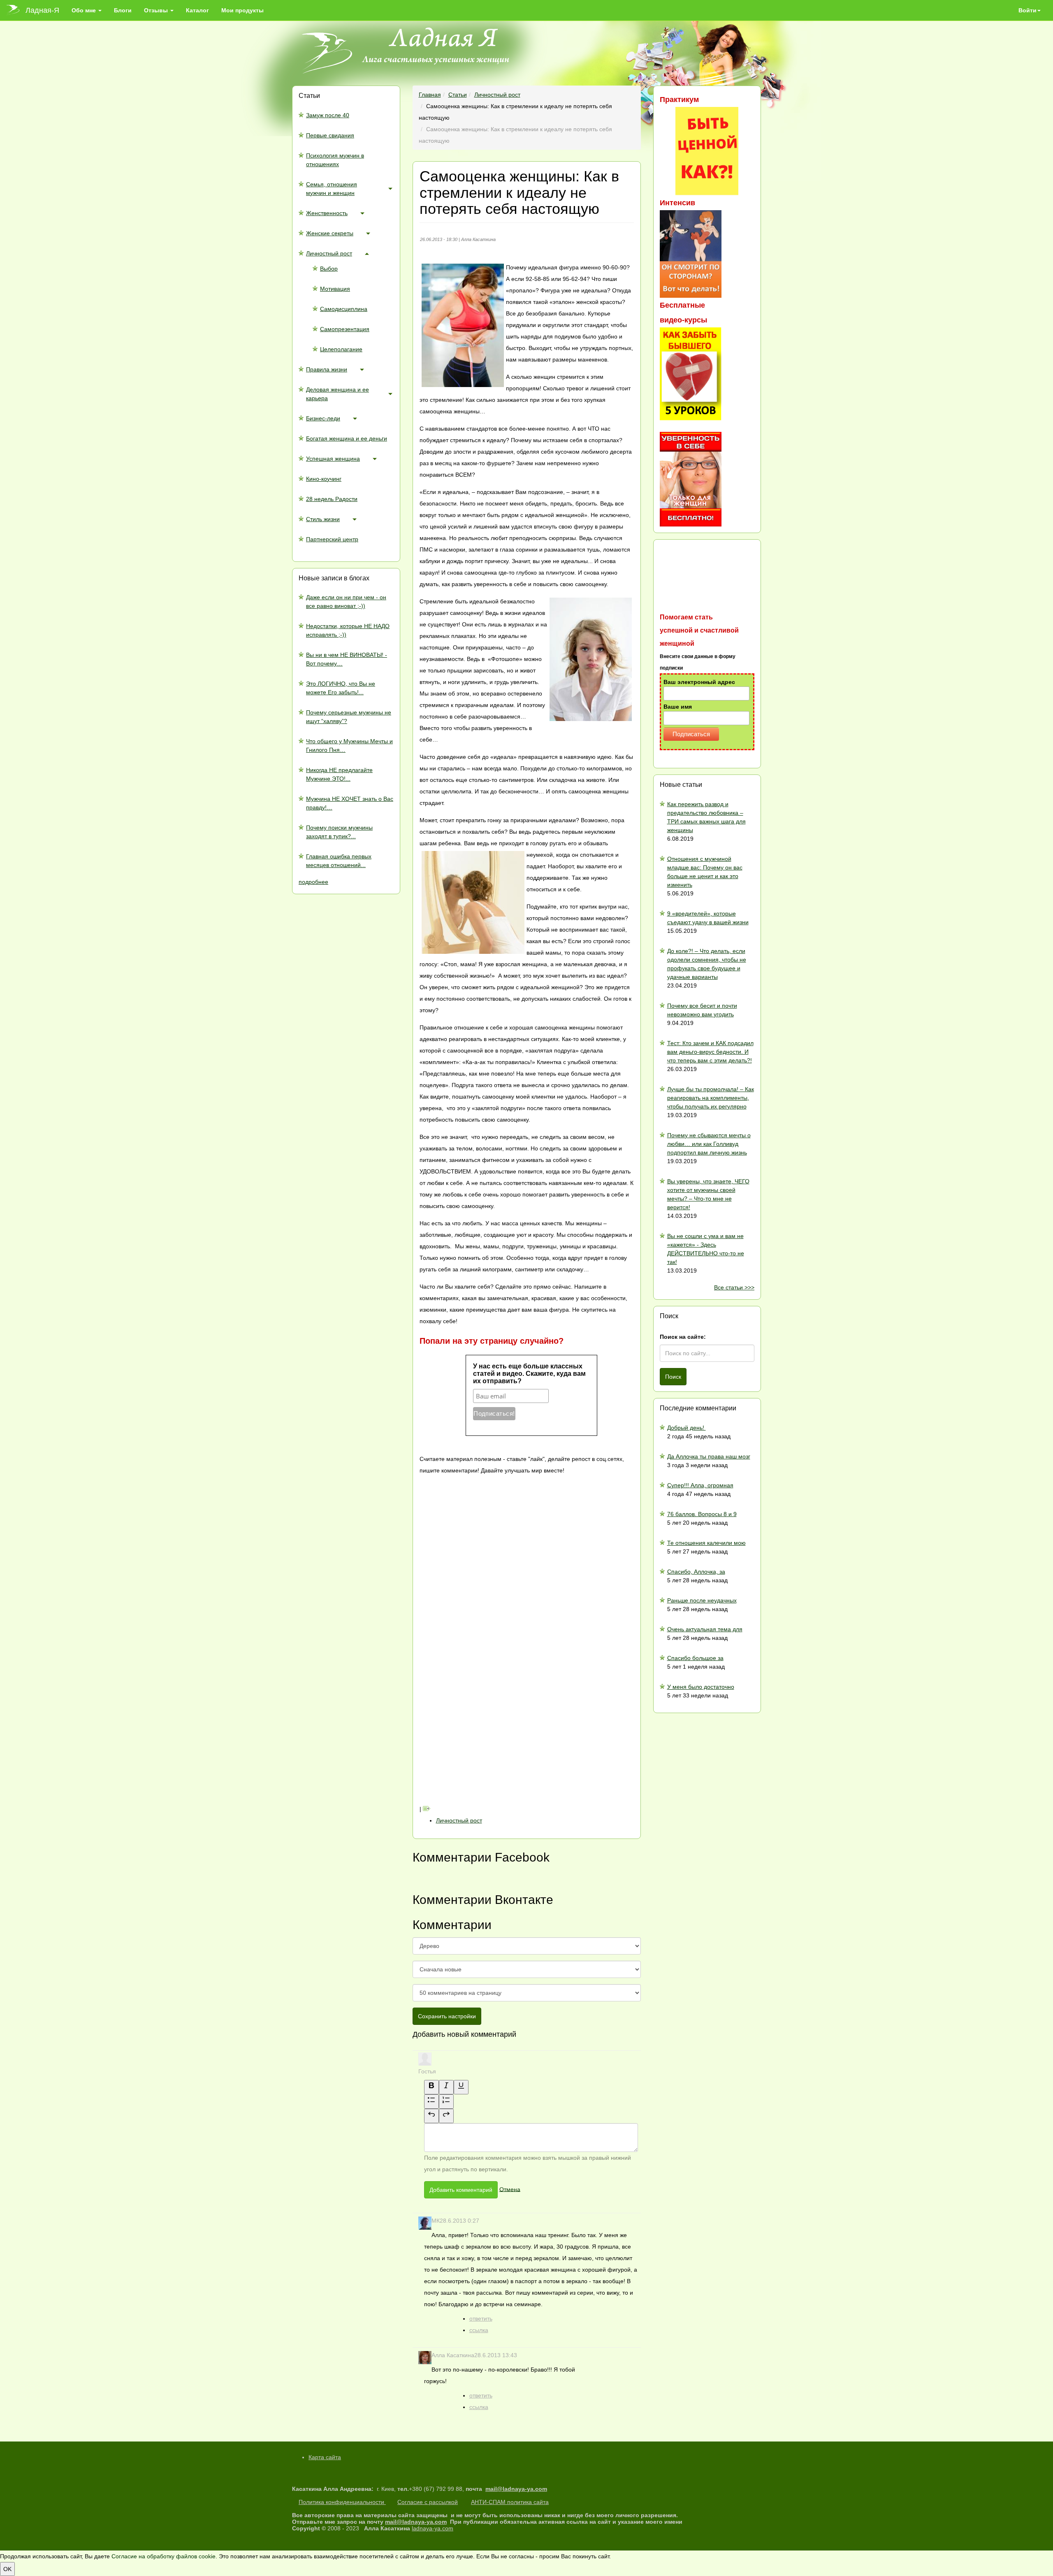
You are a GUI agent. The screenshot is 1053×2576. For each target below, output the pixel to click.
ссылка (479, 2330)
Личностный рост (329, 253)
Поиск (673, 1377)
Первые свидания (330, 135)
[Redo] (446, 2116)
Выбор (329, 269)
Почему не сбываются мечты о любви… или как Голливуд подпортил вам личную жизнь (709, 1144)
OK (7, 2569)
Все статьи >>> (734, 1287)
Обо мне (85, 10)
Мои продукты (242, 10)
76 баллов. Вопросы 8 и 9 (702, 1514)
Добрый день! (687, 1428)
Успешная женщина (333, 459)
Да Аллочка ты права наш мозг (709, 1456)
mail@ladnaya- (506, 2489)
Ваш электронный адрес (699, 682)
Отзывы (157, 10)
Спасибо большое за (695, 1658)
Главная (430, 95)
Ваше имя (678, 707)
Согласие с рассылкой (428, 2502)
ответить (481, 2319)
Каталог (197, 10)
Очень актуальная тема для (705, 1629)
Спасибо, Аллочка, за (696, 1572)
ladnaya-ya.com (433, 2528)
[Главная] (16, 10)
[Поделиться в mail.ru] (481, 1667)
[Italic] (446, 2087)
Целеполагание (341, 349)
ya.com (537, 2489)
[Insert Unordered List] (431, 2102)
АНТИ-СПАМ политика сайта (510, 2502)
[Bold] (431, 2087)
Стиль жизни (323, 519)
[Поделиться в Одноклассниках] (481, 1732)
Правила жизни (327, 369)
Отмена (510, 2189)
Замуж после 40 (328, 115)
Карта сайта (325, 2457)
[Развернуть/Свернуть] (390, 188)
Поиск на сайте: (683, 1337)
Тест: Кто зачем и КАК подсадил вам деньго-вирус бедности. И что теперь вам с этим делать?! (710, 1052)
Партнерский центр (332, 539)
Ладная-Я (42, 10)
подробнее (313, 882)
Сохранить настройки (447, 2016)
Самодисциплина (344, 309)
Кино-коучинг (324, 479)
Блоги (123, 10)
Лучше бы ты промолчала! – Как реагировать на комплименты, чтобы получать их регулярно (711, 1098)
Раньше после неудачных (702, 1600)
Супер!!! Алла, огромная (700, 1485)
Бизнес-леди (323, 418)
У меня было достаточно (701, 1687)
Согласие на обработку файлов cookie (164, 2556)
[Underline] (461, 2087)
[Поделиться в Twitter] (481, 1797)
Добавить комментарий (461, 2190)
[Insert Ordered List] (446, 2102)
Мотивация (335, 289)
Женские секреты (330, 233)
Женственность (327, 213)
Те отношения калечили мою (706, 1543)
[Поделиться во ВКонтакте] (481, 1536)
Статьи (458, 95)
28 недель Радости (332, 499)
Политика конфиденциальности (342, 2502)
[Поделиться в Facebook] (481, 1601)
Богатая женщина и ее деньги (347, 438)
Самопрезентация (345, 329)
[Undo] (431, 2116)
